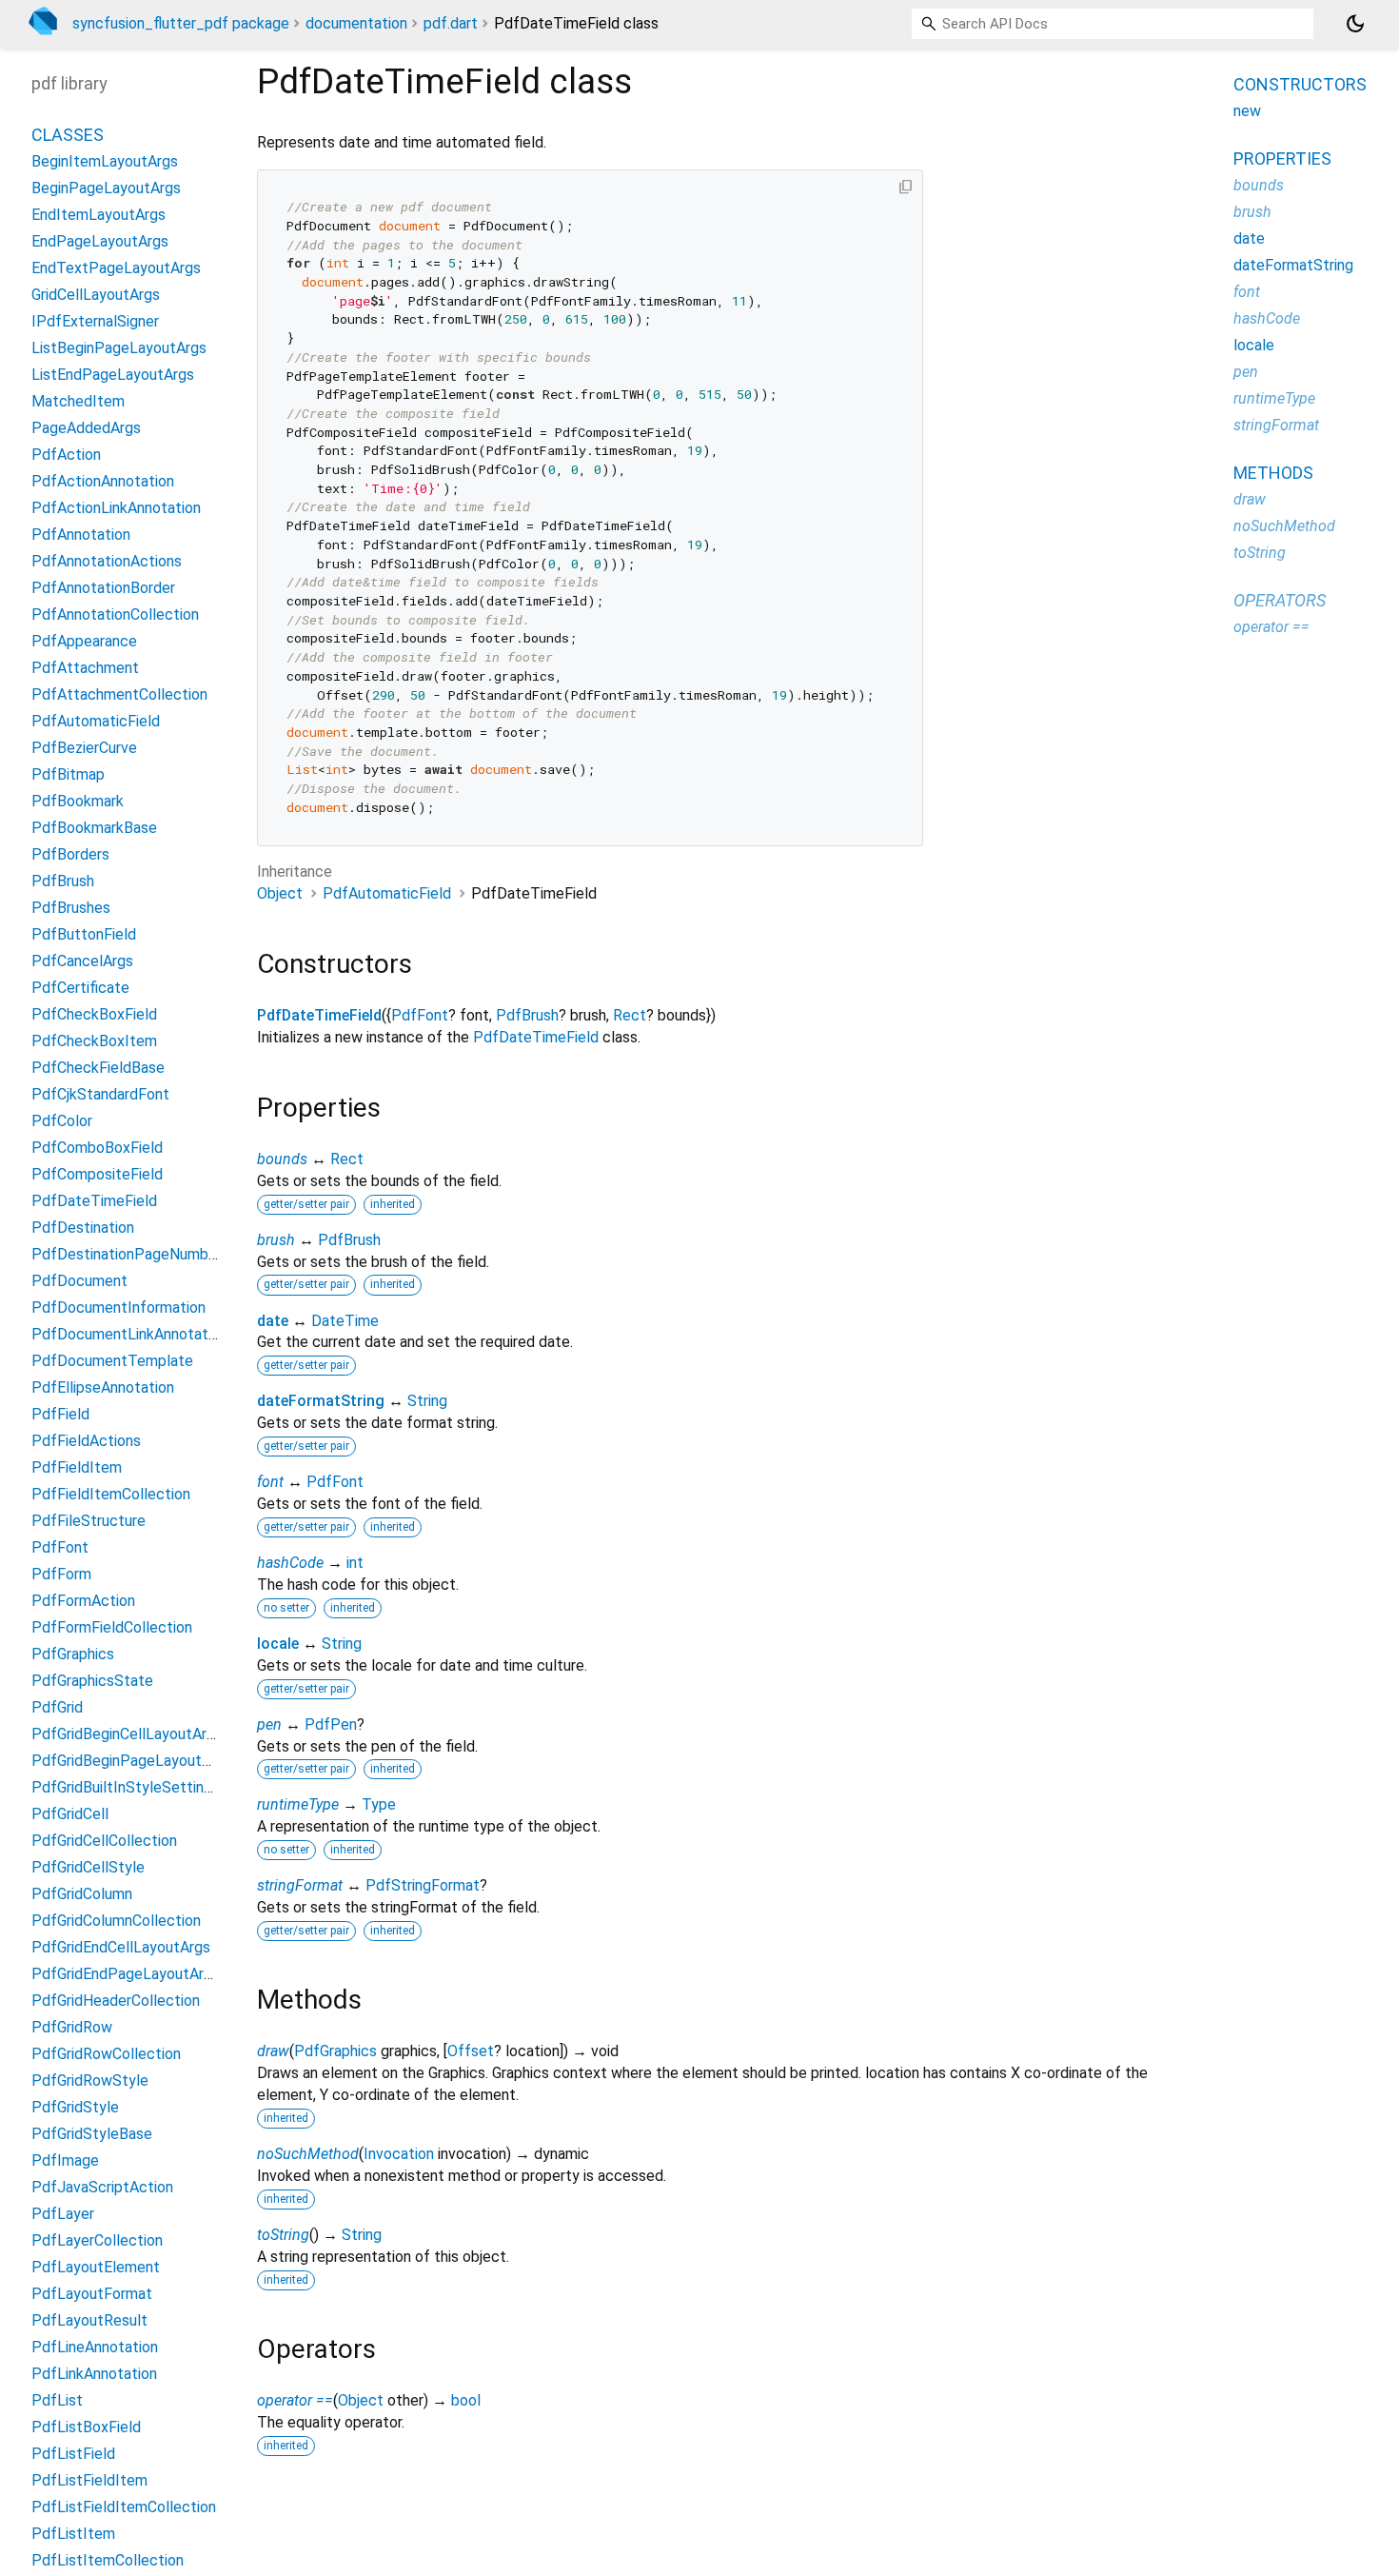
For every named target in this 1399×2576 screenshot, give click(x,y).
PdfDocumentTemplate (112, 1362)
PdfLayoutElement (96, 2268)
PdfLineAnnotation (95, 2348)
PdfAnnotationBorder (103, 589)
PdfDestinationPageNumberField (143, 1255)
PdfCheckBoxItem (94, 1042)
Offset (471, 2051)
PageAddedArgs (86, 429)
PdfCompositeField (97, 1175)
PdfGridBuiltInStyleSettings (126, 1788)
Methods (1273, 473)
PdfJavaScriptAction (102, 2188)
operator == (295, 2400)
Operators (1280, 600)
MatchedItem (78, 402)
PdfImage (65, 2161)
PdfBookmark (78, 802)
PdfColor (62, 1122)
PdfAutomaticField (387, 893)
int (355, 1563)
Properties (1282, 159)
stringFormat (300, 1885)
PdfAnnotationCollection (115, 615)
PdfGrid (57, 1708)
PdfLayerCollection (97, 2241)
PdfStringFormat (423, 1885)
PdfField (60, 1415)
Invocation (399, 2154)
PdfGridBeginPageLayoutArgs (132, 1762)
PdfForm (61, 1575)
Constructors (1300, 84)
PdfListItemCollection (108, 2561)
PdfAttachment (85, 669)
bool (466, 2400)
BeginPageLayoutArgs (106, 189)
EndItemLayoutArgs (99, 216)
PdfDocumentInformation (118, 1308)
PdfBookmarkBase (94, 829)
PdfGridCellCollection (104, 1842)
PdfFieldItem (77, 1468)
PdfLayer (63, 2215)
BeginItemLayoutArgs (105, 162)
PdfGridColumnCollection (116, 1922)
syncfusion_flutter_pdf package (181, 23)
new (1247, 111)
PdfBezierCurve (84, 749)
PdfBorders (70, 855)
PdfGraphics (335, 2051)
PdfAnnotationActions (107, 562)
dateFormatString (321, 1401)
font (270, 1482)
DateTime (345, 1321)
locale (278, 1644)
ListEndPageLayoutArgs (113, 376)
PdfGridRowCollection (106, 2055)
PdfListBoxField (86, 2428)
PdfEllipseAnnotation (103, 1388)
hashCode (290, 1563)
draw (273, 2051)
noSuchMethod (308, 2154)
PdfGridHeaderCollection (116, 2001)
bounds (282, 1159)
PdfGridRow (72, 2028)
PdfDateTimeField (319, 1015)
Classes (68, 136)
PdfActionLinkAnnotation (116, 509)
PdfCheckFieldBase (98, 1069)
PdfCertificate (80, 989)
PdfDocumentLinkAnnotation (129, 1335)
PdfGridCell (70, 1815)
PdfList (57, 2401)
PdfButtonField (84, 935)
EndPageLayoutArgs (100, 242)
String (427, 1401)
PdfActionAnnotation (103, 482)
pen (269, 1724)
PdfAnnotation (81, 535)
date (273, 1321)
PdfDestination (83, 1229)
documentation (356, 23)
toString (283, 2235)
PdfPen (331, 1724)
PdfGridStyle (75, 2108)
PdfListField (73, 2455)
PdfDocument (79, 1282)
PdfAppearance (84, 642)
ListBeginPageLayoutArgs (119, 349)
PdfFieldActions (86, 1442)
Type (379, 1804)
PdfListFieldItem (89, 2481)
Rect (630, 1015)
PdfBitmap (68, 775)
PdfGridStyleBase (92, 2135)
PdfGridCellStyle (88, 1868)
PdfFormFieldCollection (112, 1628)
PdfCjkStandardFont (100, 1095)
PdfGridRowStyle (90, 2081)
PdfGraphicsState (92, 1682)
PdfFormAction (83, 1602)
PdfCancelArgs (82, 962)
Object (280, 893)
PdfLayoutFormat (92, 2295)
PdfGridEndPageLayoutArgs (126, 1975)
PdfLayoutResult (89, 2321)
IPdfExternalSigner (95, 322)
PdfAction (66, 456)
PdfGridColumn (82, 1895)
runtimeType (298, 1804)
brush (276, 1240)
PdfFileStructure (89, 1522)
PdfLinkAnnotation (94, 2375)
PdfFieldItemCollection (111, 1495)
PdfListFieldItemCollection (124, 2508)
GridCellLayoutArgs (96, 296)
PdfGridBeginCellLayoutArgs (127, 1735)
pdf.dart (451, 23)
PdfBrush (527, 1015)
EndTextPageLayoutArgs (116, 269)
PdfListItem (73, 2535)
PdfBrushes (71, 909)
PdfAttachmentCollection (119, 695)
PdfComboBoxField (97, 1149)
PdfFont (420, 1015)
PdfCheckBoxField (94, 1015)
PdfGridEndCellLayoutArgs (121, 1948)
